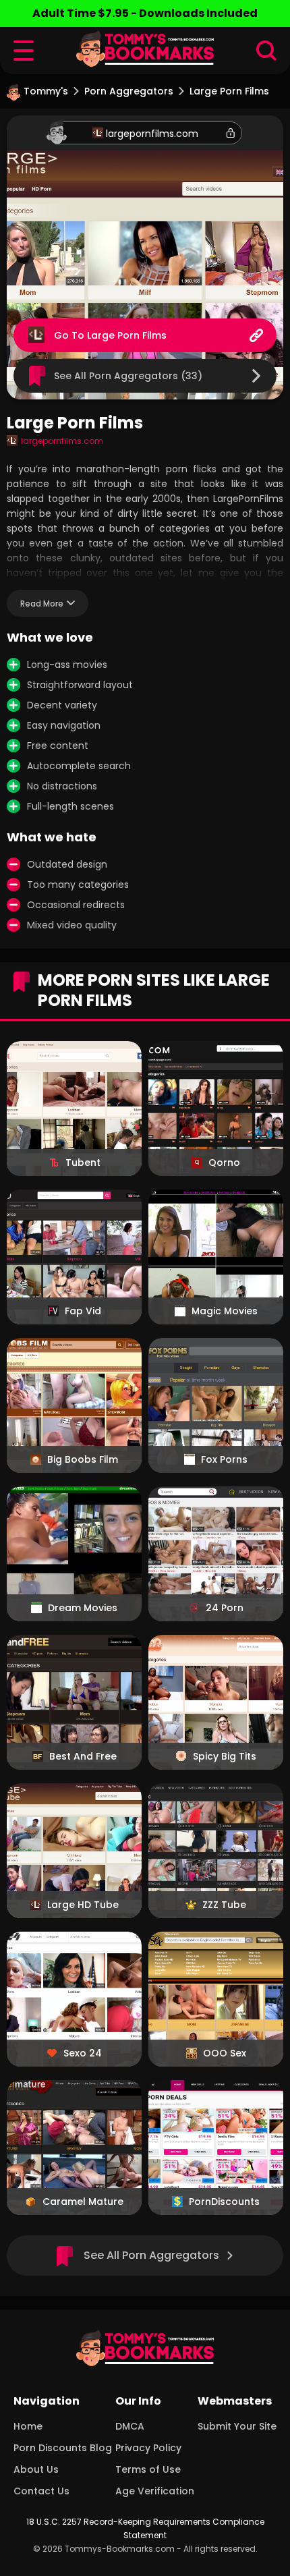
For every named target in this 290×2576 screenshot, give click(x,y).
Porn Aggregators (129, 91)
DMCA (130, 2426)
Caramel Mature (83, 2202)
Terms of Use (148, 2469)
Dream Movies (83, 1608)
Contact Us (41, 2491)
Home (28, 2426)
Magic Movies (225, 1311)
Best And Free (83, 1756)
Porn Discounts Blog (63, 2448)
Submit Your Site (237, 2426)
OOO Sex (225, 2053)
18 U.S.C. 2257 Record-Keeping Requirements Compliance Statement (145, 2528)
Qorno (224, 1163)
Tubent (83, 1163)
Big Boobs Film (83, 1459)
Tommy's (46, 91)
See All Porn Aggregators (151, 2255)
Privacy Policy (148, 2448)
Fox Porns (224, 1459)
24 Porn (225, 1608)
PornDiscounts (224, 2202)
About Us (36, 2469)
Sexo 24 (83, 2053)
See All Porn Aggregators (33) (128, 376)
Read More (42, 604)
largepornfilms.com (152, 134)
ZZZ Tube (224, 1905)
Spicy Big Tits (225, 1756)
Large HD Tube (83, 1905)
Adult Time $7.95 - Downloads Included (145, 13)
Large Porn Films (127, 335)
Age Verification (155, 2491)
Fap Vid (83, 1311)
